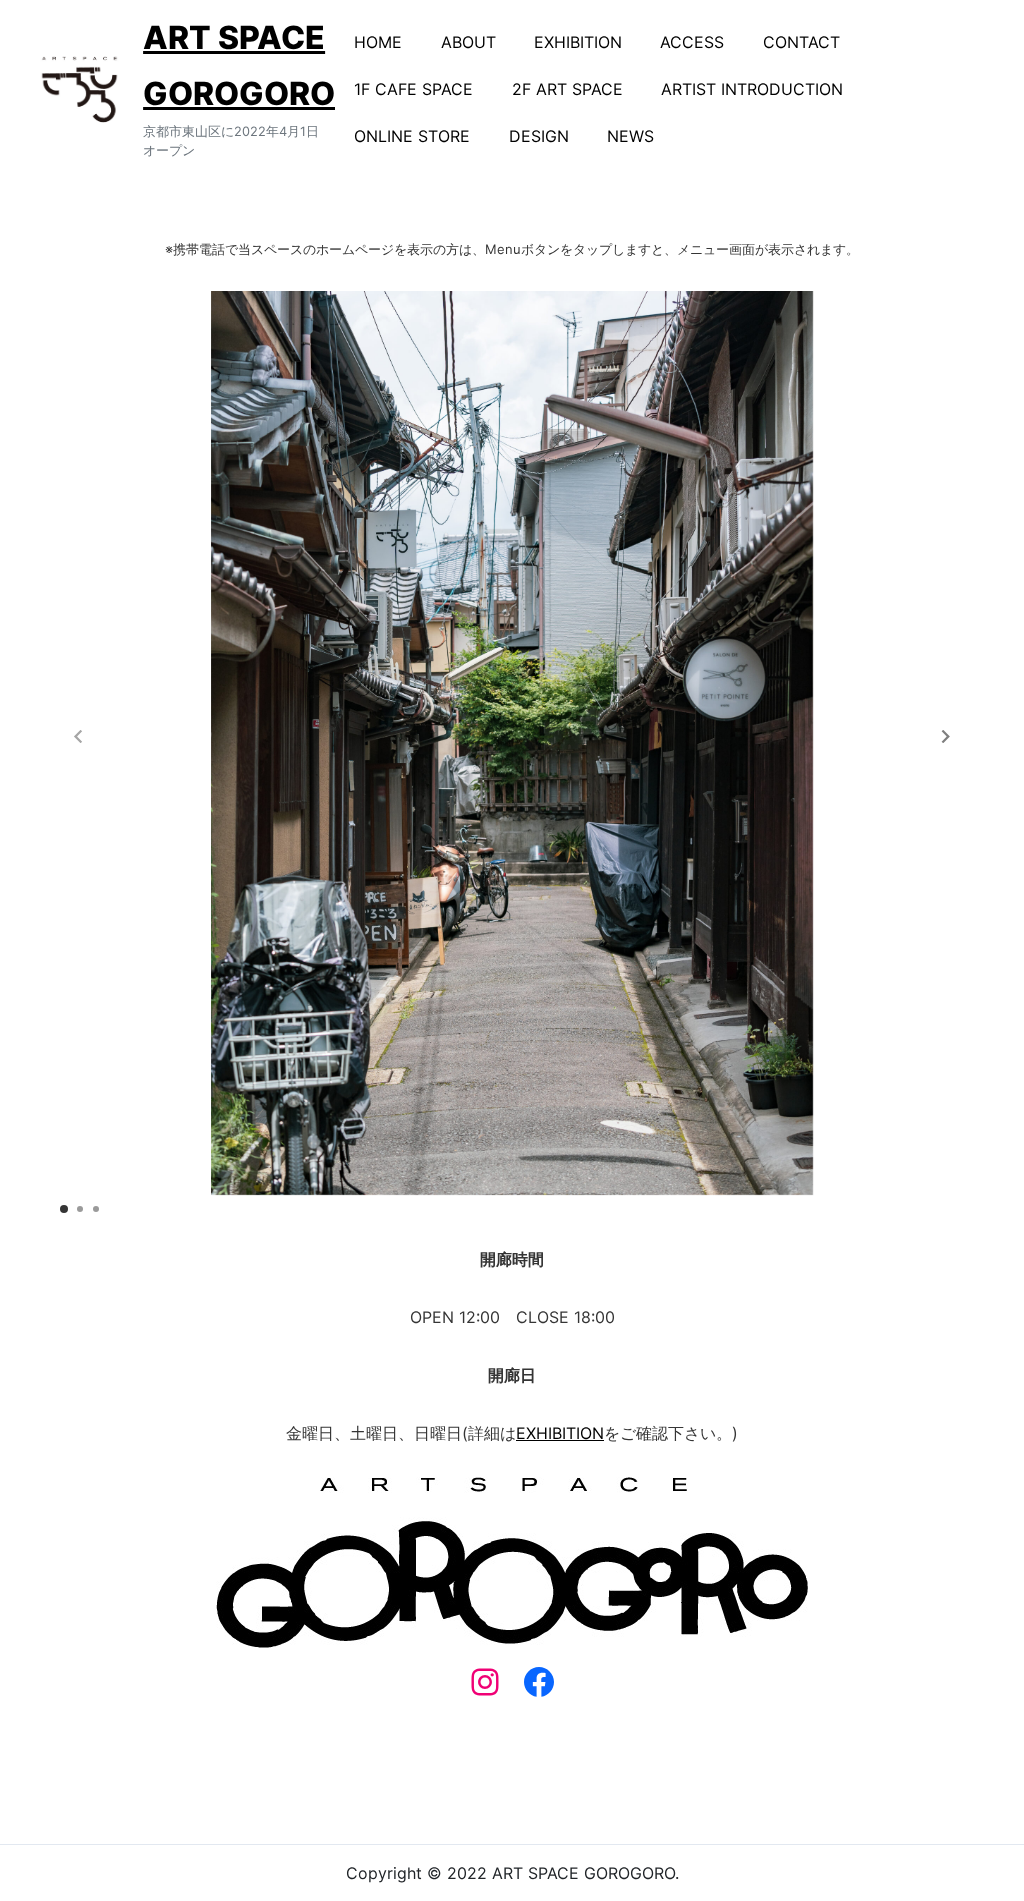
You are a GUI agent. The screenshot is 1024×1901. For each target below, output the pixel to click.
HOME (378, 42)
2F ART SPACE (567, 89)
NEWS (630, 136)
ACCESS (692, 42)
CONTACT (801, 42)
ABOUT (468, 42)
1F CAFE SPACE (413, 89)
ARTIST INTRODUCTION (752, 89)
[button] (946, 736)
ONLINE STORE (412, 136)
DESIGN (539, 136)
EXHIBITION (578, 42)
